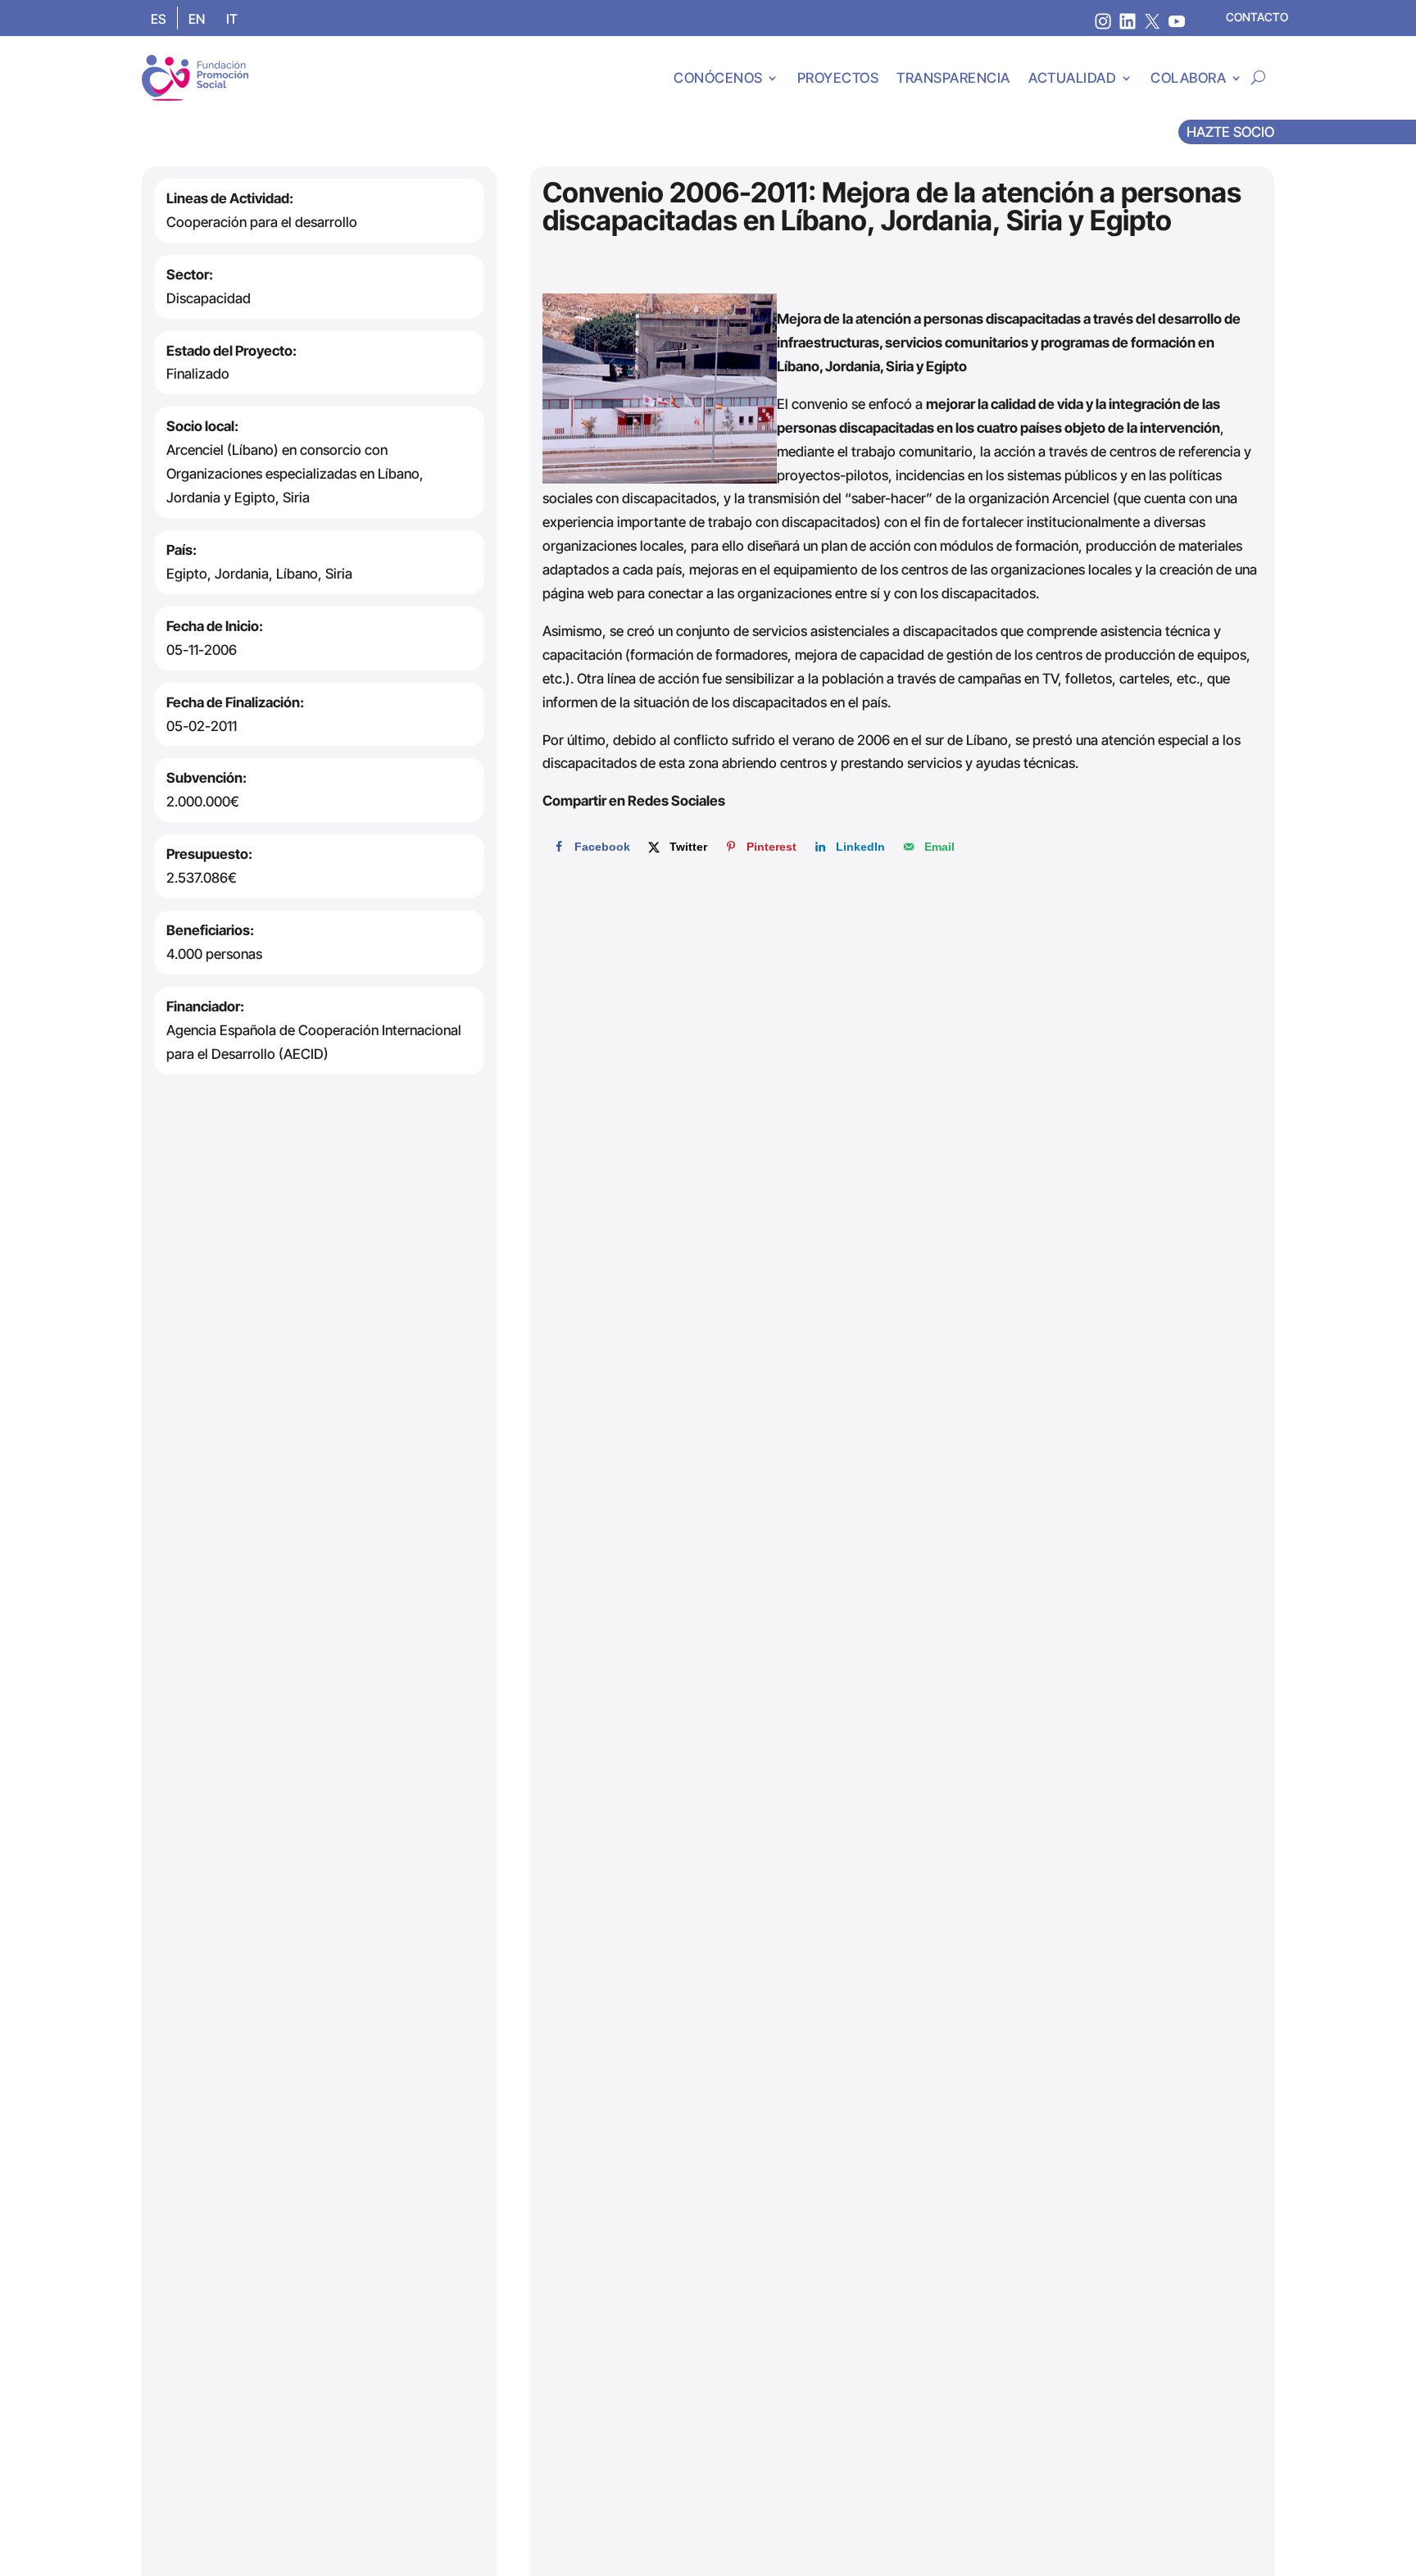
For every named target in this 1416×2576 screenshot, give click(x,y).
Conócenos (718, 78)
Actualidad (1072, 78)
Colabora (1188, 78)
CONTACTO (1257, 17)
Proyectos (838, 78)
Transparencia (953, 78)
